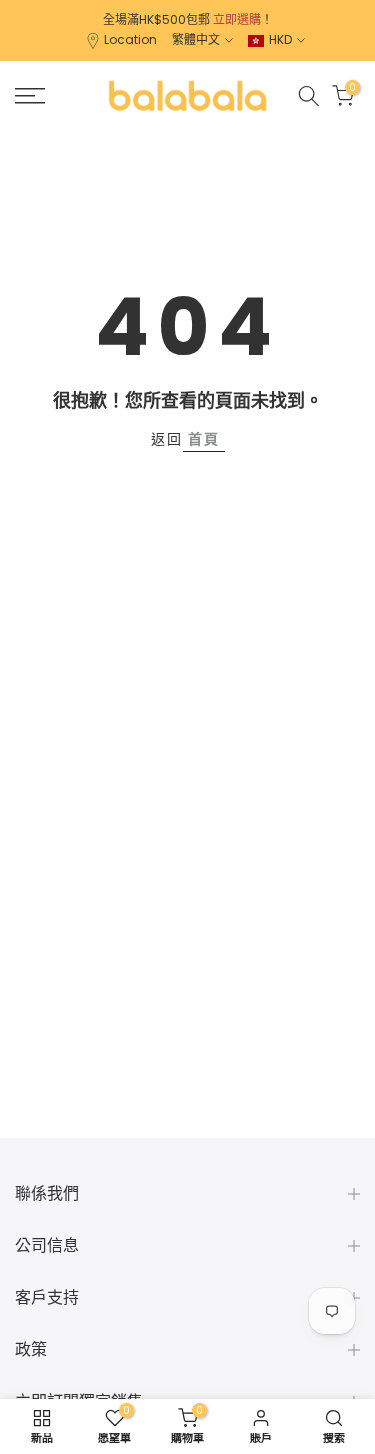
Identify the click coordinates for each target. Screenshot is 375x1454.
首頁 (204, 439)
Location (130, 39)
